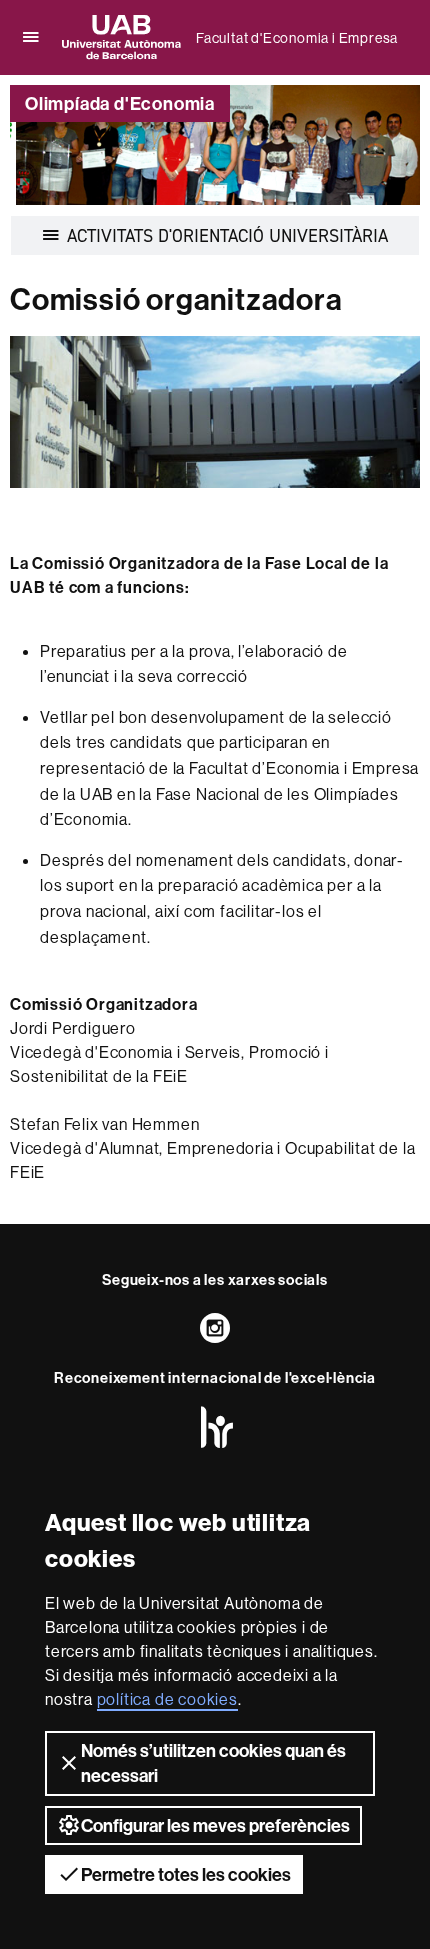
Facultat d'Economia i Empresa (297, 38)
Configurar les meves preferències (215, 1825)
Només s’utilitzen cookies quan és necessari (213, 1763)
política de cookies (167, 1699)
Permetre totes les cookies (186, 1874)
